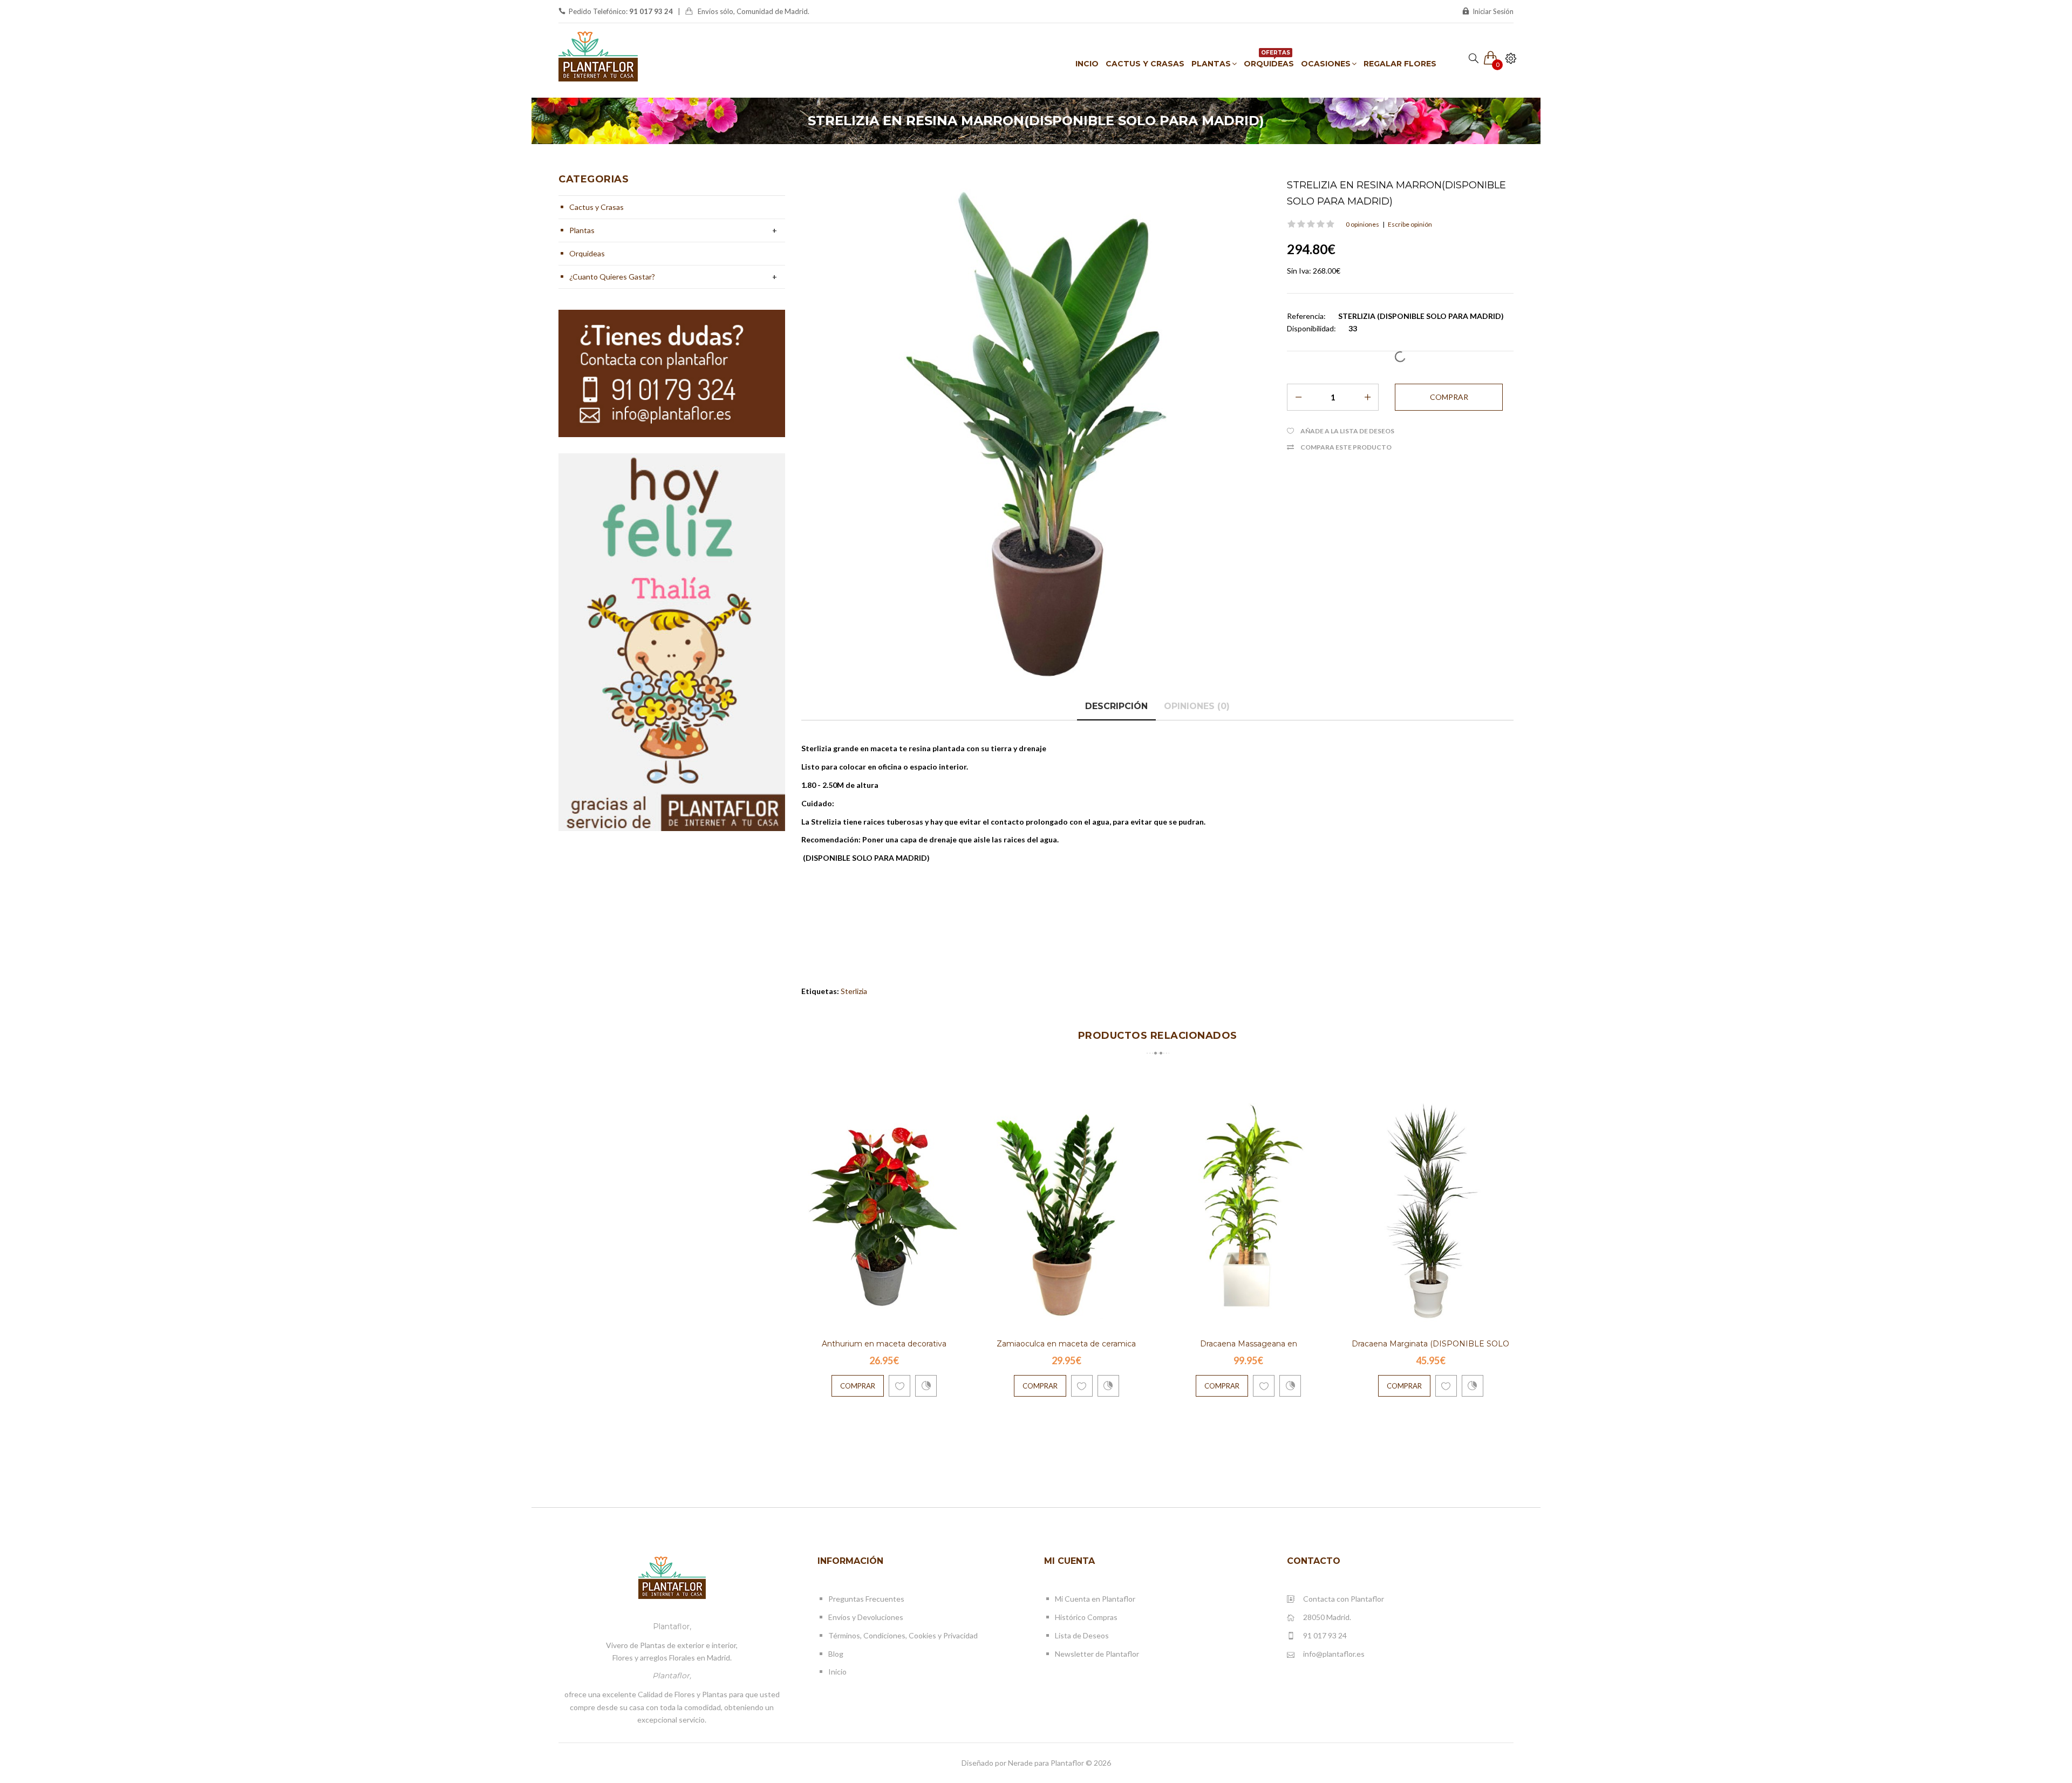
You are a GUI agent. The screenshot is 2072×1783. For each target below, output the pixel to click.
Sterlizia (854, 991)
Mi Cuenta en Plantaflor (1095, 1599)
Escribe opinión (1410, 224)
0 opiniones (1362, 224)
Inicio (837, 1672)
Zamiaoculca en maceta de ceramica (1066, 1344)
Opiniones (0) (1197, 706)
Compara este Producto (1346, 447)
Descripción (1116, 706)
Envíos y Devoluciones (866, 1617)
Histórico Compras (1086, 1617)
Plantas (582, 230)
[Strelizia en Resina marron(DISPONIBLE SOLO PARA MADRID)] (1036, 431)
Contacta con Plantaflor (1344, 1599)
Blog (836, 1654)
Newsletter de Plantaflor (1097, 1654)
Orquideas (587, 253)
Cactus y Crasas (597, 207)
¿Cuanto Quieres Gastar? (612, 277)
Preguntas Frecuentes (866, 1599)
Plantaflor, (672, 1627)
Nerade (1020, 1763)
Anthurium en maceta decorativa (884, 1344)
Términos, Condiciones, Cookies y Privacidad (903, 1635)
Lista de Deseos (1082, 1635)
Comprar (858, 1386)
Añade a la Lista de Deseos (1347, 431)
